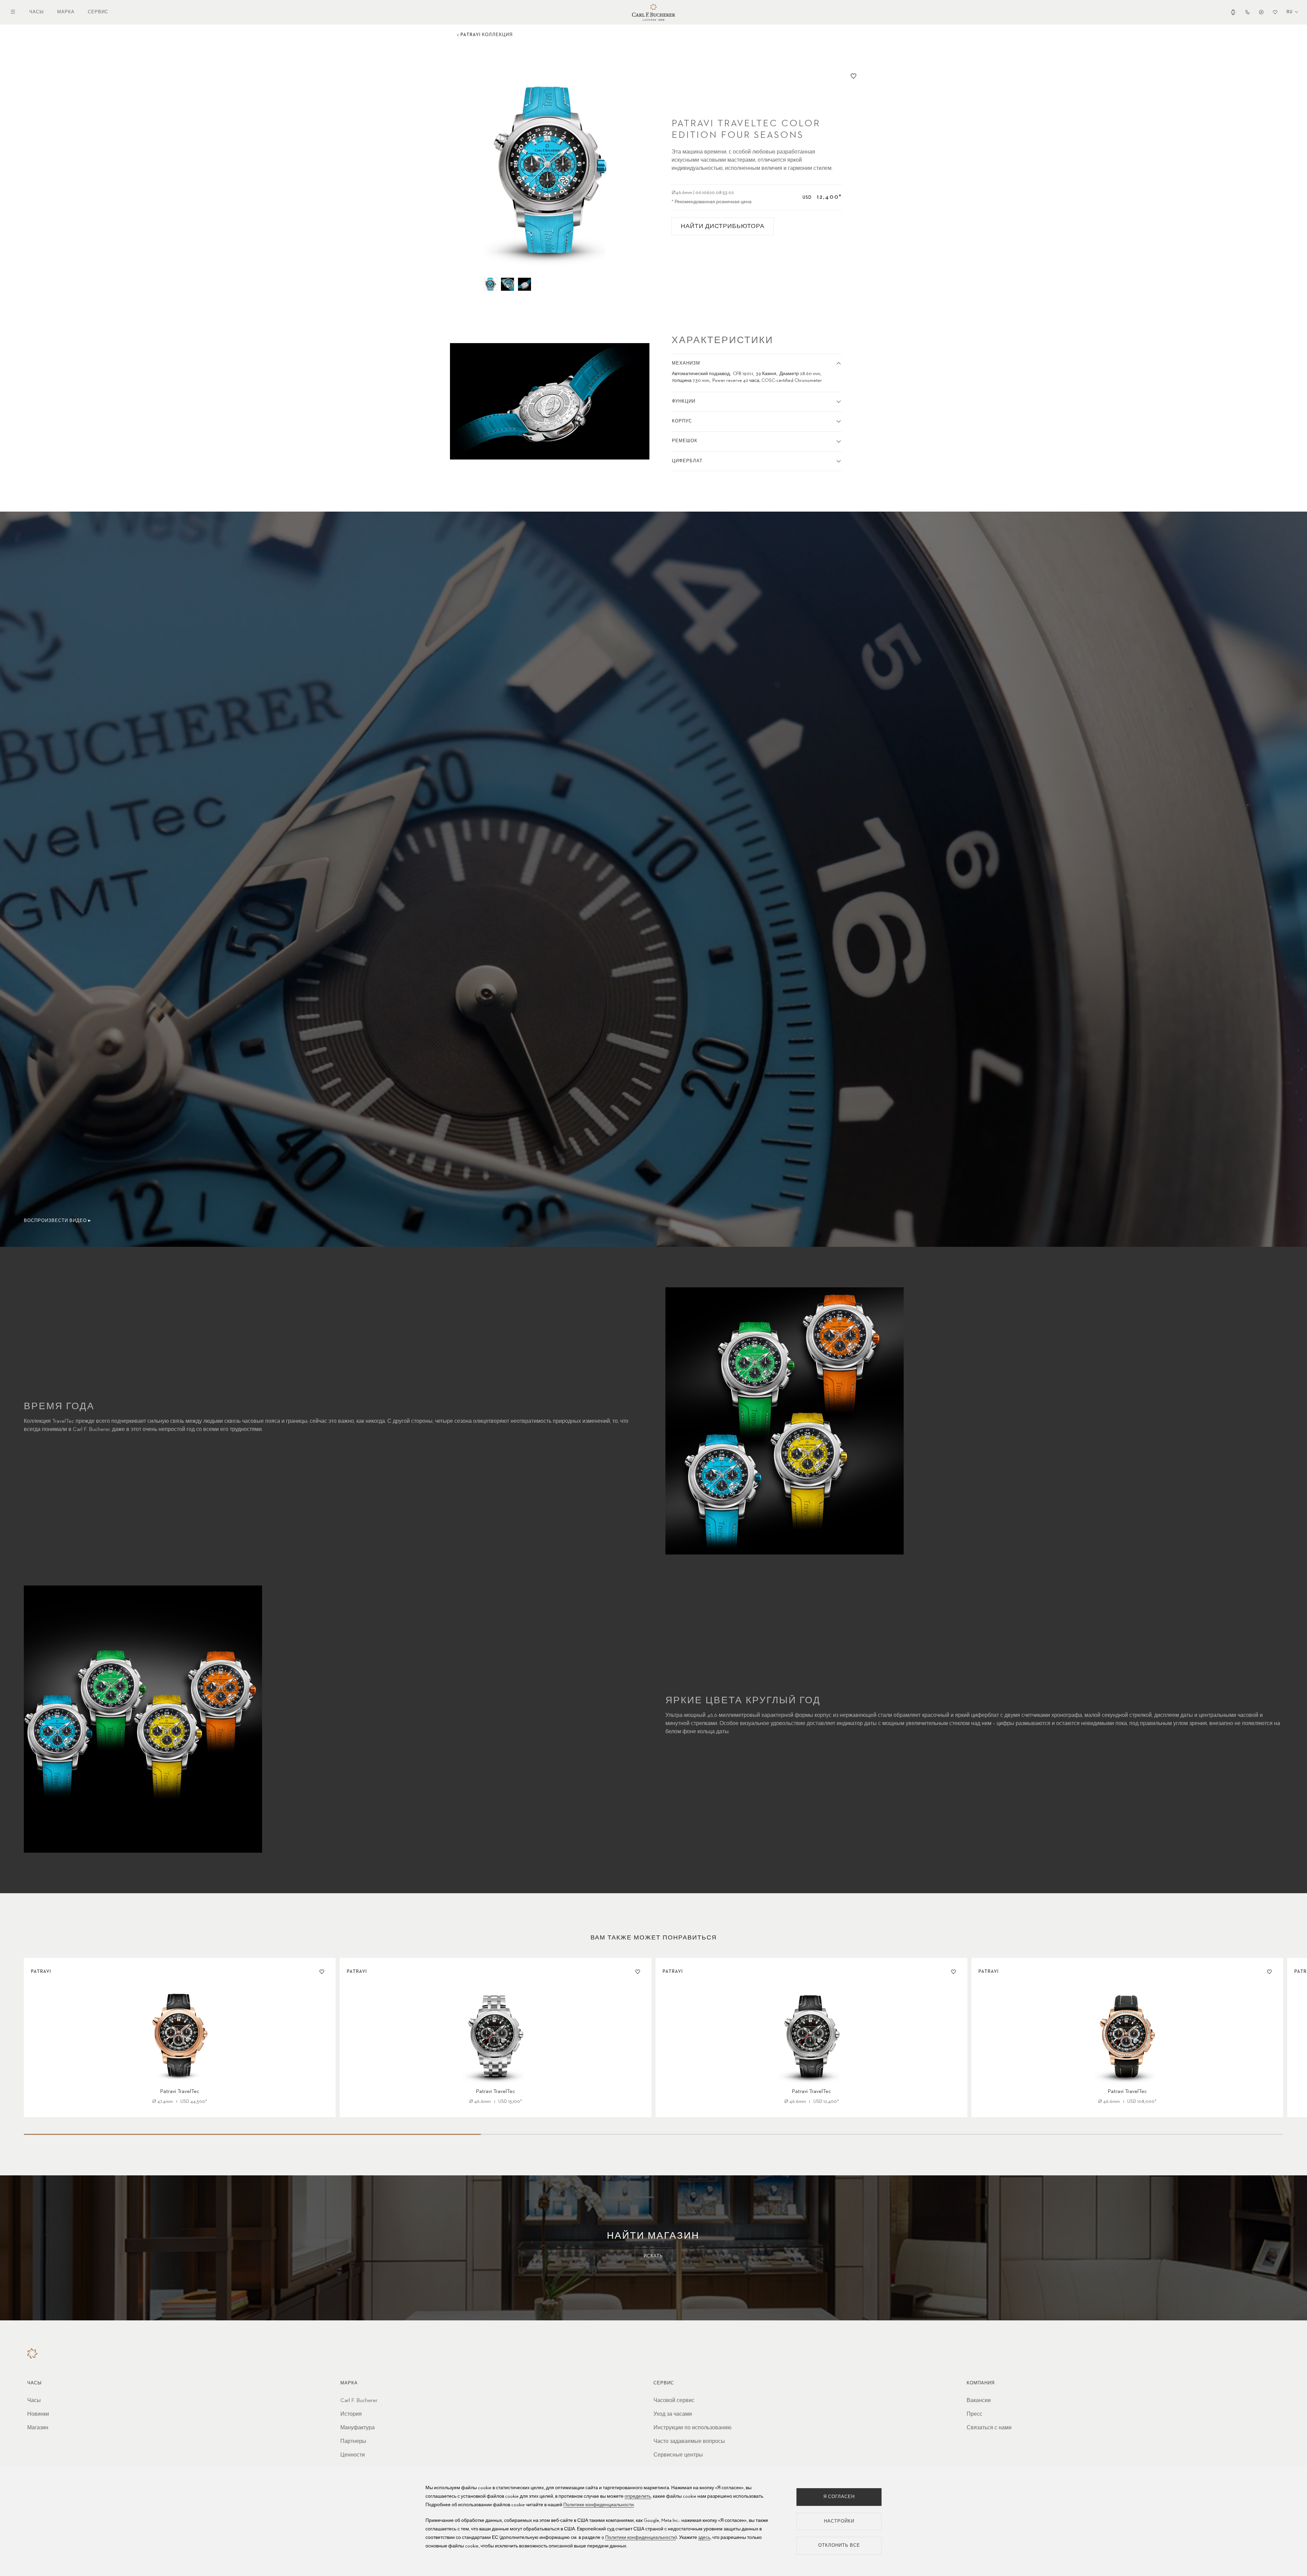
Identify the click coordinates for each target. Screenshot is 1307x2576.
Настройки (839, 2521)
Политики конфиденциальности (640, 2538)
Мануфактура (358, 2428)
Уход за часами (673, 2414)
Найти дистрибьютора (723, 226)
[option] (550, 169)
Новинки (38, 2414)
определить (638, 2496)
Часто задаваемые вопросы (689, 2442)
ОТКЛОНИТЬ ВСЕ (839, 2546)
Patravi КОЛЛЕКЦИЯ (487, 35)
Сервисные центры (678, 2455)
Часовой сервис (674, 2401)
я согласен (839, 2497)
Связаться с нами (989, 2428)
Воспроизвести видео (55, 1221)
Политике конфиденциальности (599, 2505)
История (351, 2414)
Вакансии (979, 2401)
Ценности (353, 2455)
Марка (66, 12)
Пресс (974, 2414)
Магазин (38, 2428)
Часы (37, 12)
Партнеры (353, 2442)
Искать (653, 2256)
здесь (704, 2538)
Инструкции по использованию (692, 2428)
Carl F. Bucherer (359, 2401)
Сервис (98, 12)
